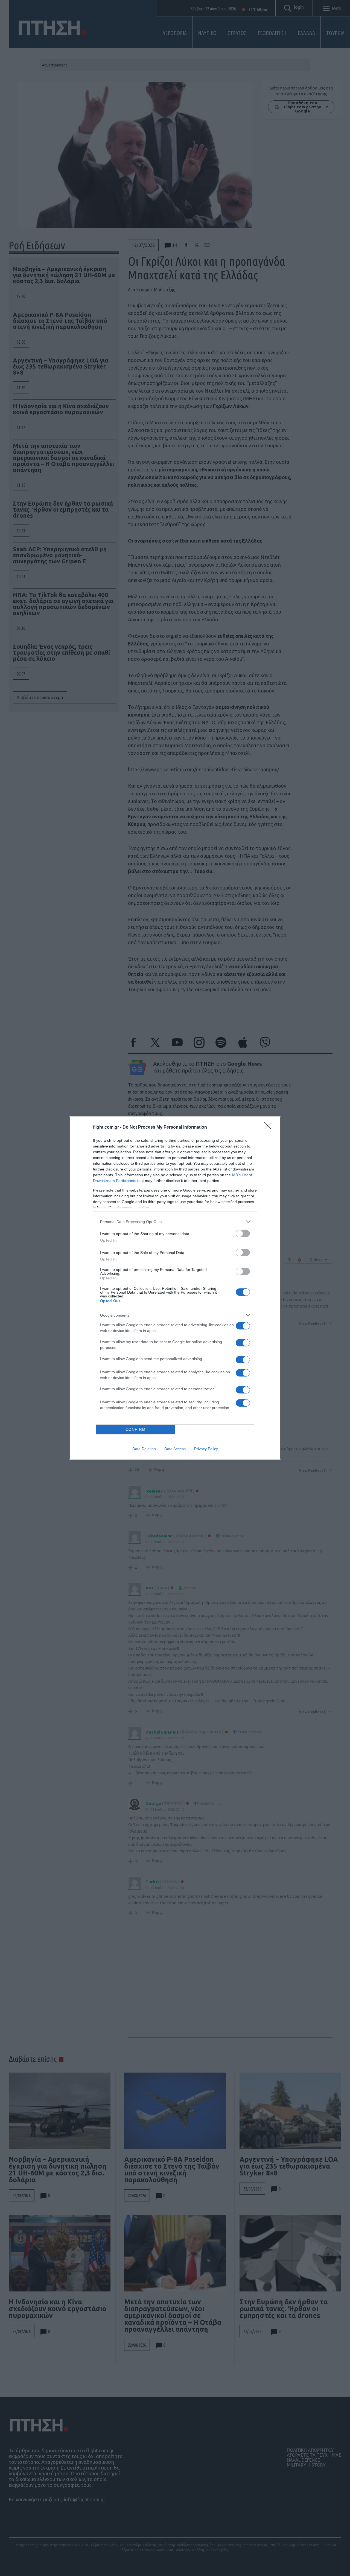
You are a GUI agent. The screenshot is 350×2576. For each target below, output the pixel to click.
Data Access (175, 1449)
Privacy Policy (206, 1449)
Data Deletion (144, 1449)
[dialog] (175, 1288)
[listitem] (175, 1222)
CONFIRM (136, 1429)
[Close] (270, 1128)
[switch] (243, 1234)
